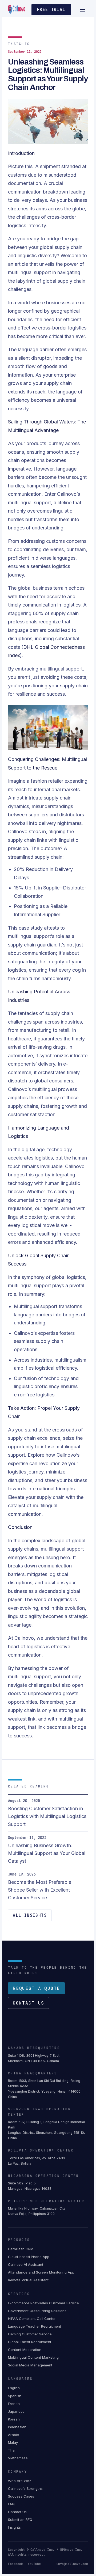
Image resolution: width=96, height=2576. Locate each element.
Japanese (16, 2411)
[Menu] (83, 10)
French (14, 2404)
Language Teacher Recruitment (35, 2326)
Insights (14, 2527)
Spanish (15, 2396)
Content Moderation (25, 2350)
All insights (30, 1915)
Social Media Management (30, 2365)
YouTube (34, 2564)
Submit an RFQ (20, 2520)
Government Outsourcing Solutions (37, 2311)
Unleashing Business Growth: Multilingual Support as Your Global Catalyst (47, 1853)
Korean (14, 2419)
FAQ (11, 2504)
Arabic (13, 2435)
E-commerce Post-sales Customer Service (43, 2303)
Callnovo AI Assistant (26, 2264)
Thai (12, 2450)
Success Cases (21, 2496)
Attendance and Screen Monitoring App (41, 2272)
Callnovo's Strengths (25, 2488)
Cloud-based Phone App (29, 2257)
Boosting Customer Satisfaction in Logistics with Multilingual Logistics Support (47, 1816)
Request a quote (36, 1988)
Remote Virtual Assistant (28, 2280)
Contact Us (17, 2512)
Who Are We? (19, 2481)
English (14, 2388)
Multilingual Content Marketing (33, 2357)
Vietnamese (18, 2458)
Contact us (29, 2003)
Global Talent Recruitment (30, 2342)
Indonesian (17, 2427)
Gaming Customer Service (30, 2334)
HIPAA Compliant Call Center (32, 2319)
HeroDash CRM (21, 2249)
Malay (13, 2442)
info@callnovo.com (72, 2564)
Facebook (15, 2564)
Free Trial (51, 10)
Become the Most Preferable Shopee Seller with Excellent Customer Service (40, 1890)
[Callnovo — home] (17, 10)
